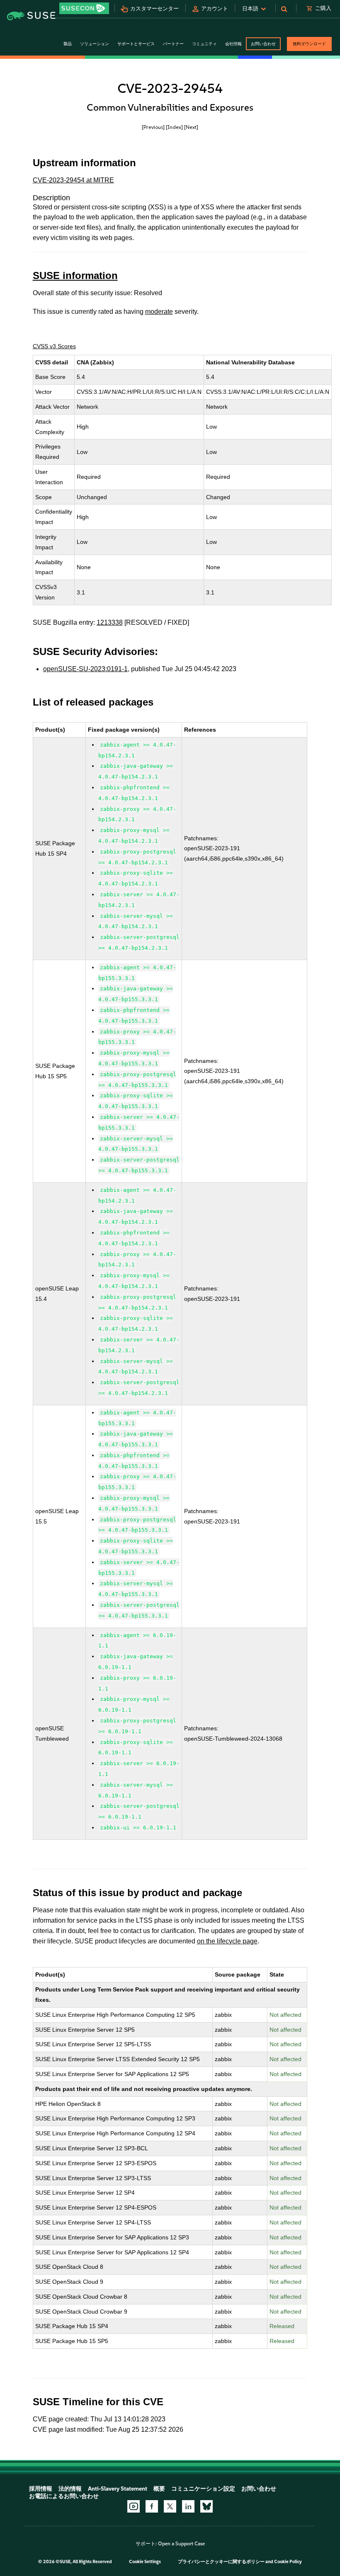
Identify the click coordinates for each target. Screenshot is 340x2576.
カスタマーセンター (154, 8)
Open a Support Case (181, 2544)
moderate (159, 312)
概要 (159, 2489)
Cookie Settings (145, 2562)
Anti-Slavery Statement (118, 2489)
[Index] (174, 127)
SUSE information (75, 275)
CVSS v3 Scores (54, 346)
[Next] (191, 127)
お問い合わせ (263, 44)
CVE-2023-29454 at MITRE (73, 180)
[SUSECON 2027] (84, 8)
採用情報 (41, 2489)
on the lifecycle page (227, 1941)
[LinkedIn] (188, 2506)
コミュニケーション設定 (203, 2489)
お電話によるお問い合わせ (64, 2496)
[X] (170, 2506)
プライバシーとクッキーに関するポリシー (221, 2562)
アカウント (215, 8)
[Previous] (153, 127)
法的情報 (70, 2489)
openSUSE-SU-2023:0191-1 (85, 669)
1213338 (110, 622)
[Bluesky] (206, 2506)
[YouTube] (134, 2506)
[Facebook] (152, 2506)
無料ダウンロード (309, 44)
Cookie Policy (288, 2562)
